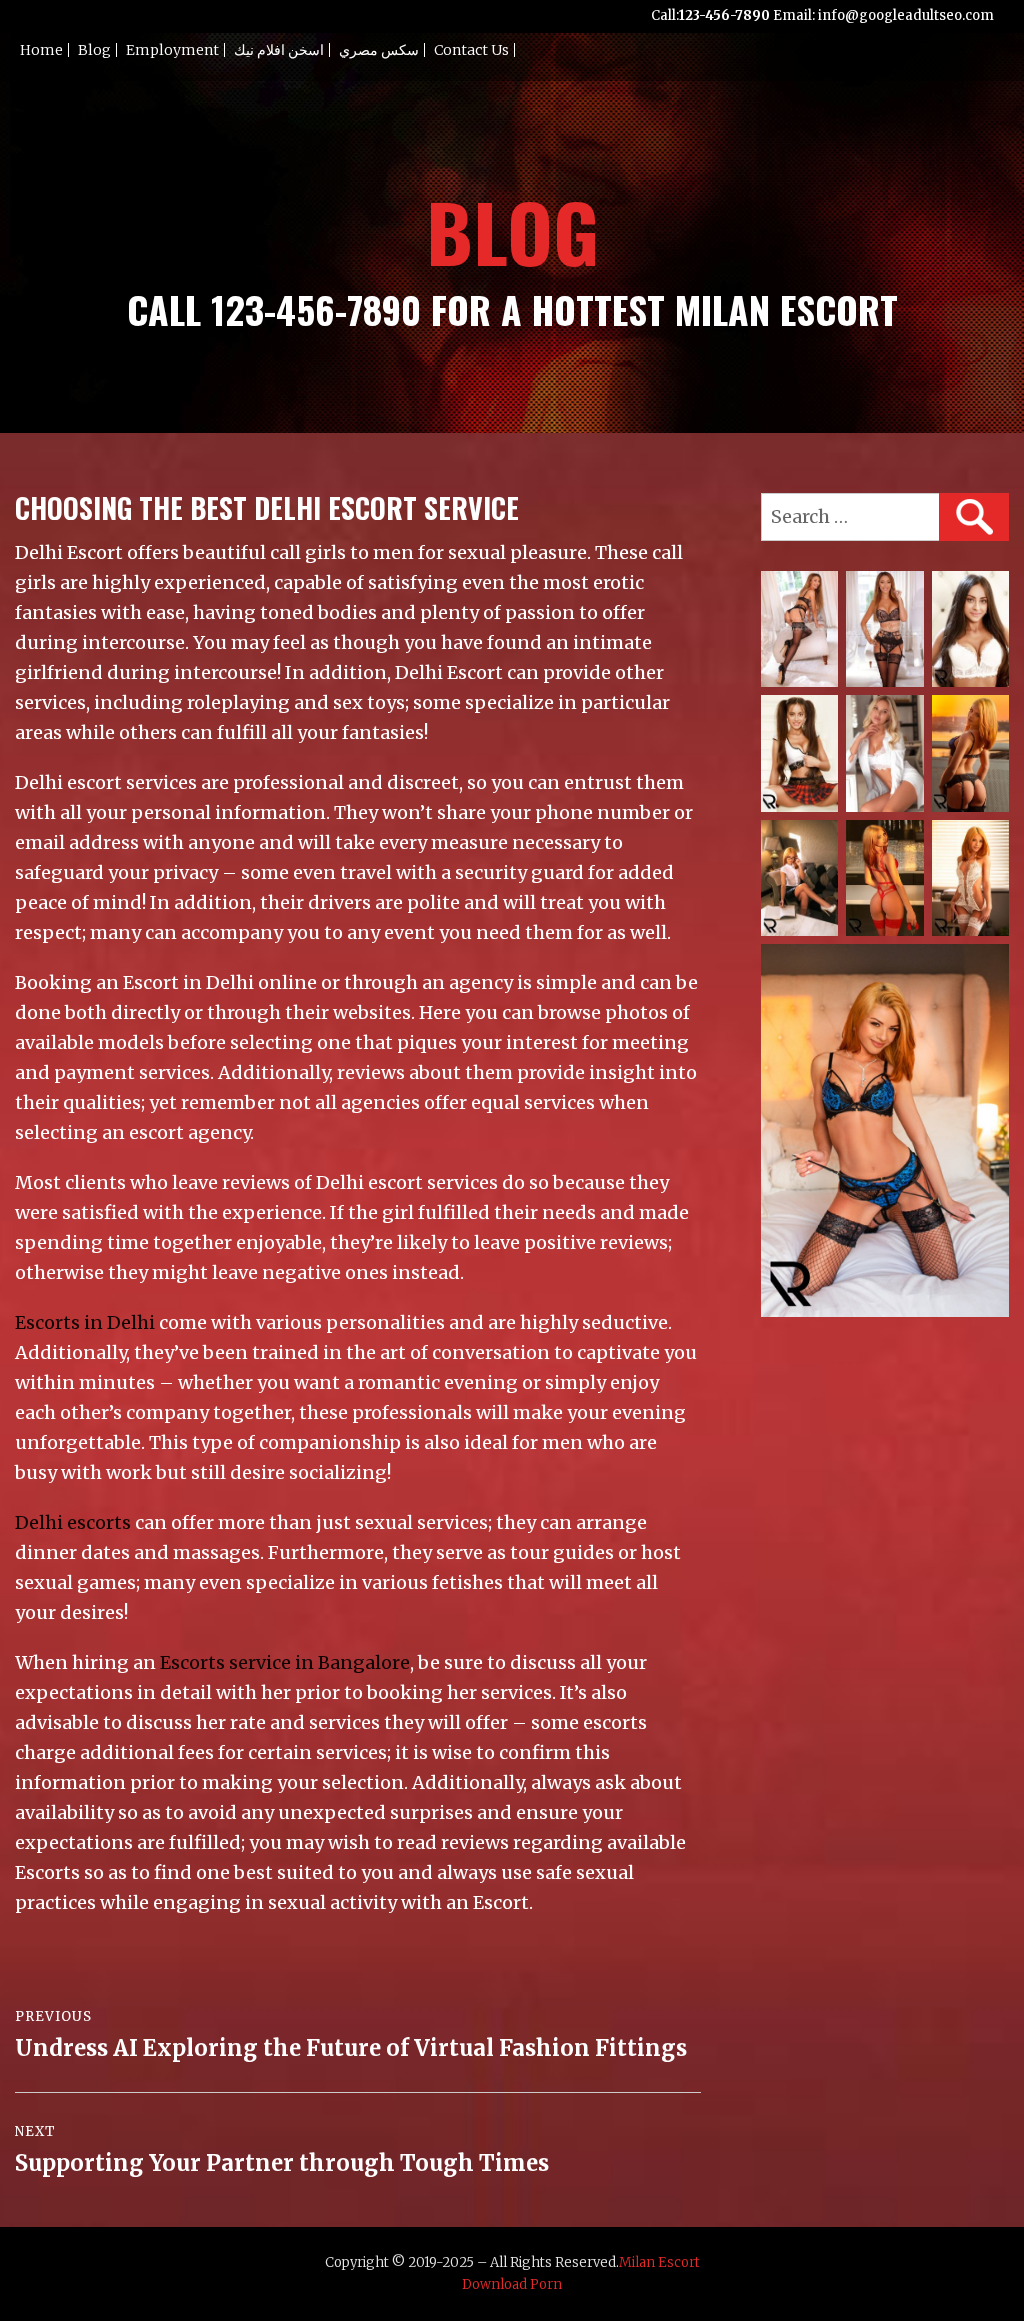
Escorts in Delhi (85, 1322)
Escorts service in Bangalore (285, 1662)
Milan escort (659, 2262)
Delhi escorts (73, 1522)
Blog (94, 50)
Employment (172, 50)
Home (41, 50)
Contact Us (471, 50)
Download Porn (512, 2284)
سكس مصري (379, 50)
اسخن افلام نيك (279, 50)
